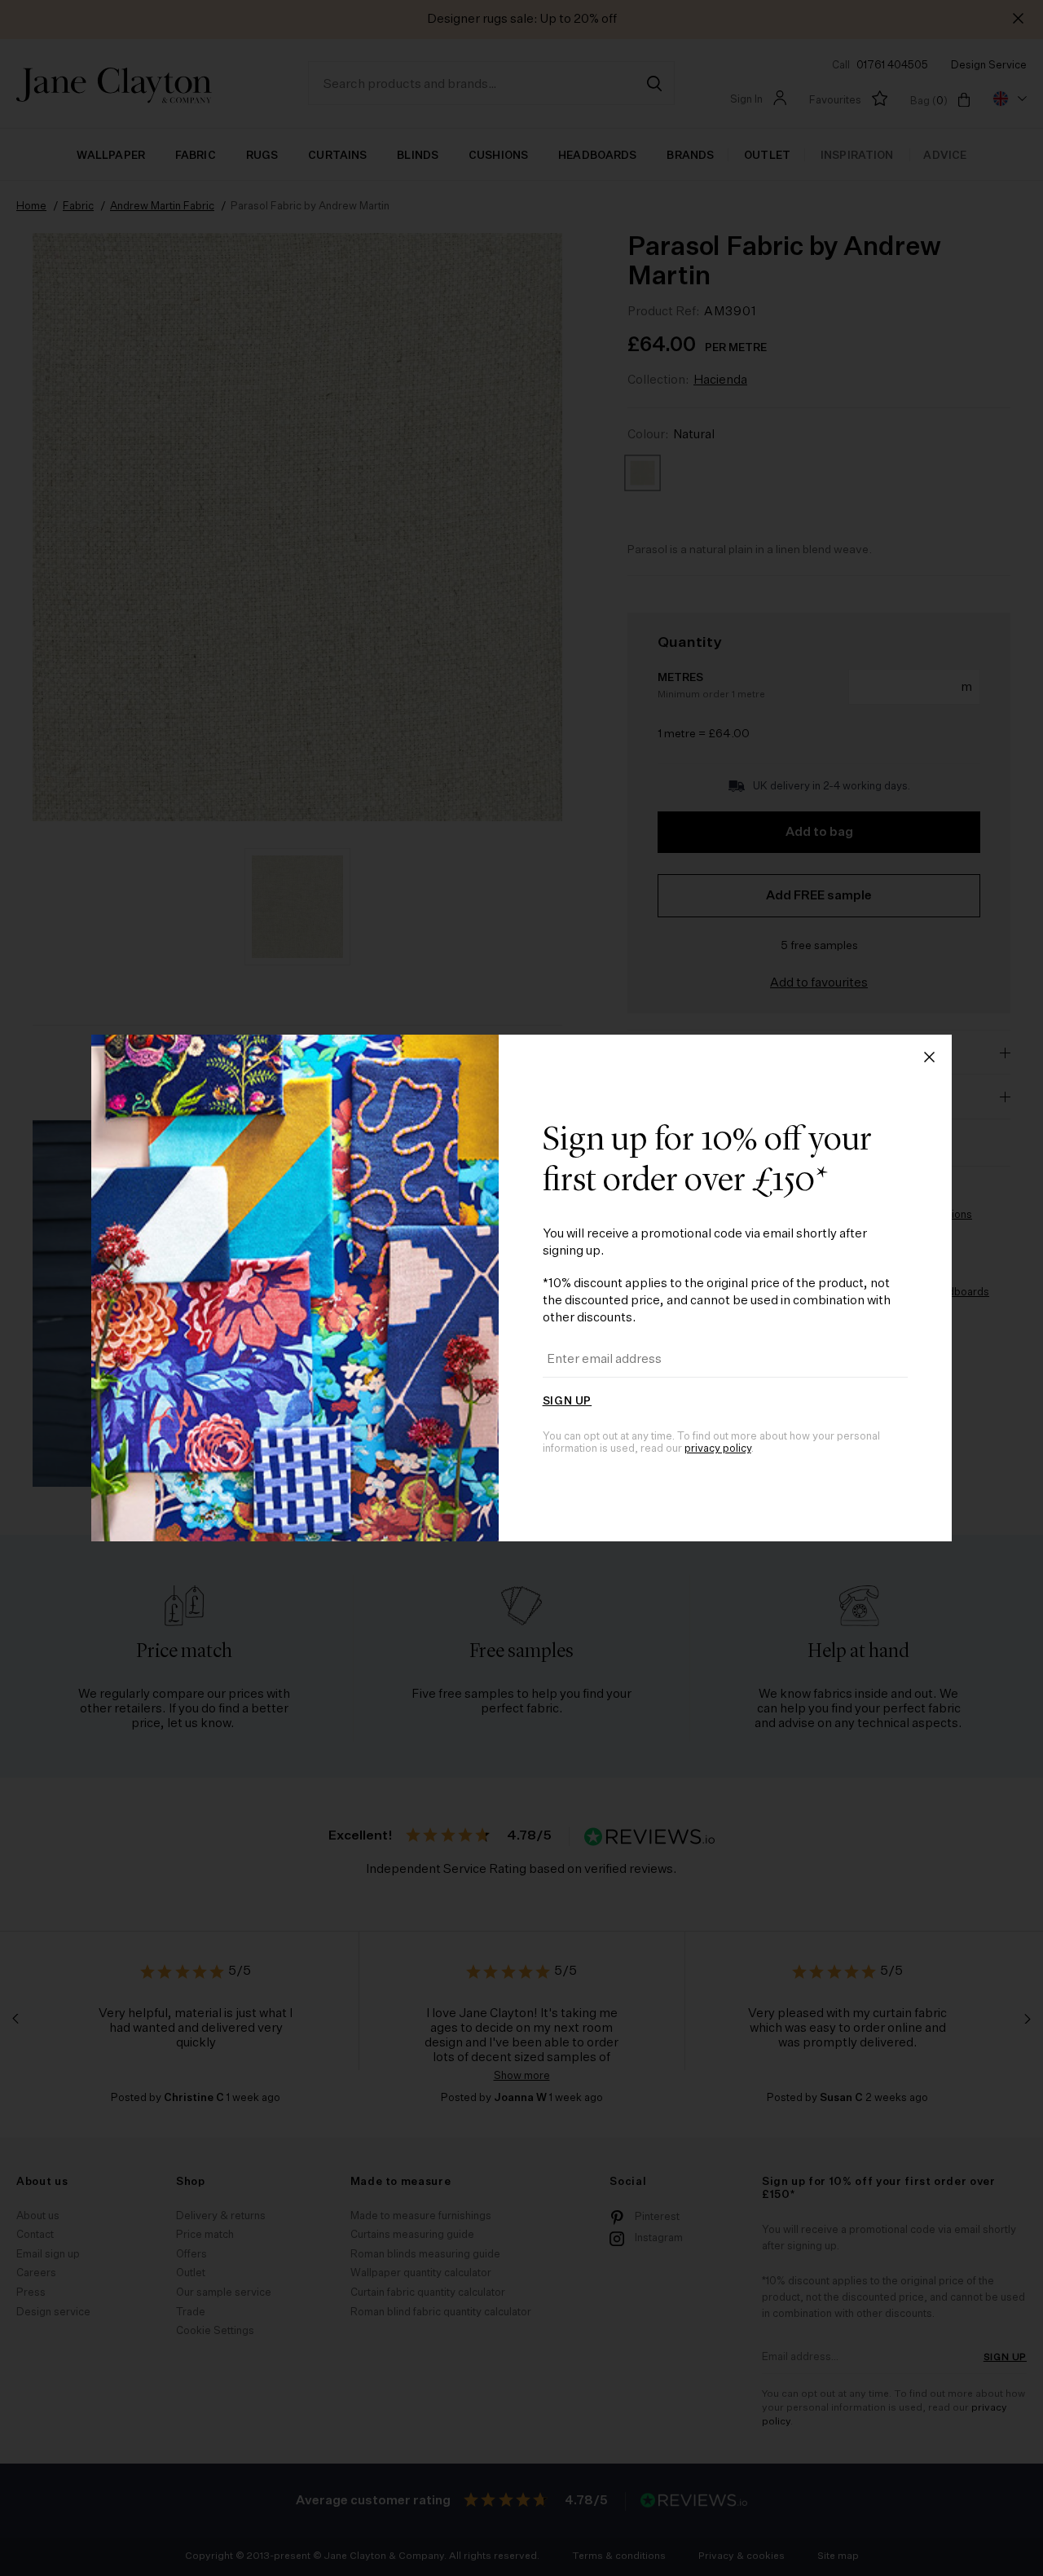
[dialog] (521, 1288)
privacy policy (718, 1449)
